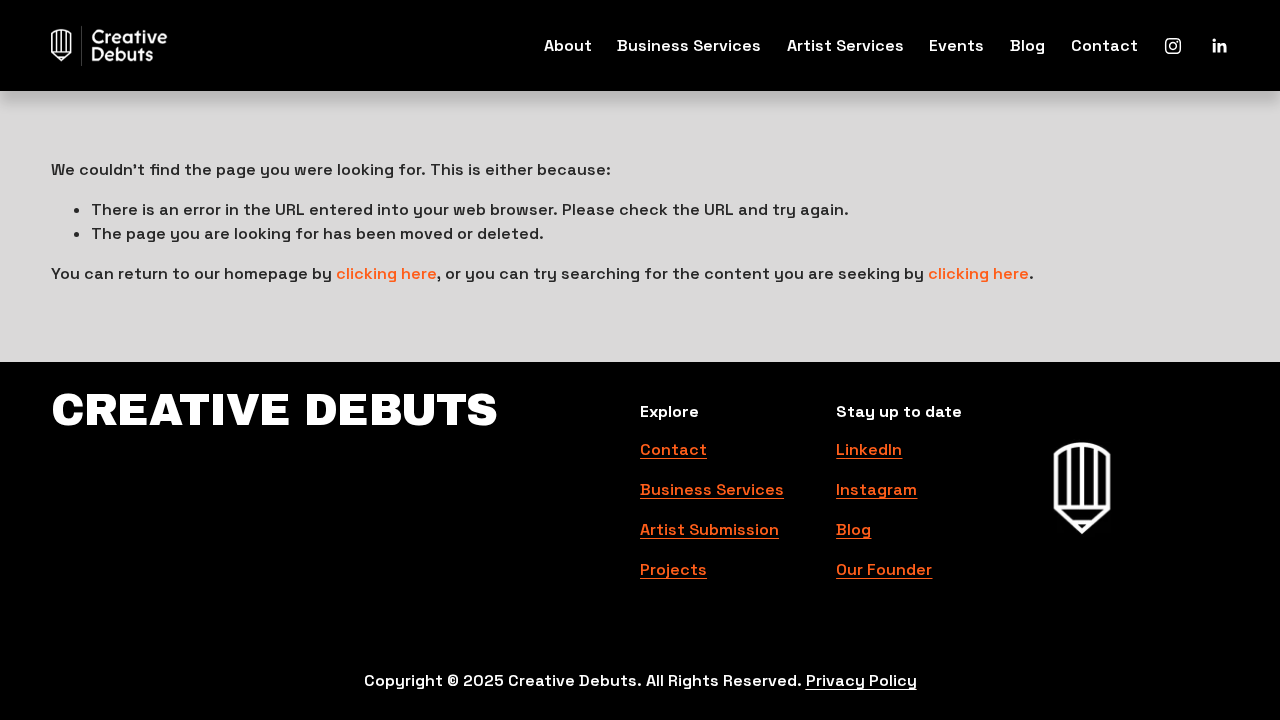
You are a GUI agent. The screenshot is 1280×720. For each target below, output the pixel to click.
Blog (1027, 45)
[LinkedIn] (1219, 46)
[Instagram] (1173, 46)
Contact (1104, 45)
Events (956, 45)
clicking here (386, 273)
